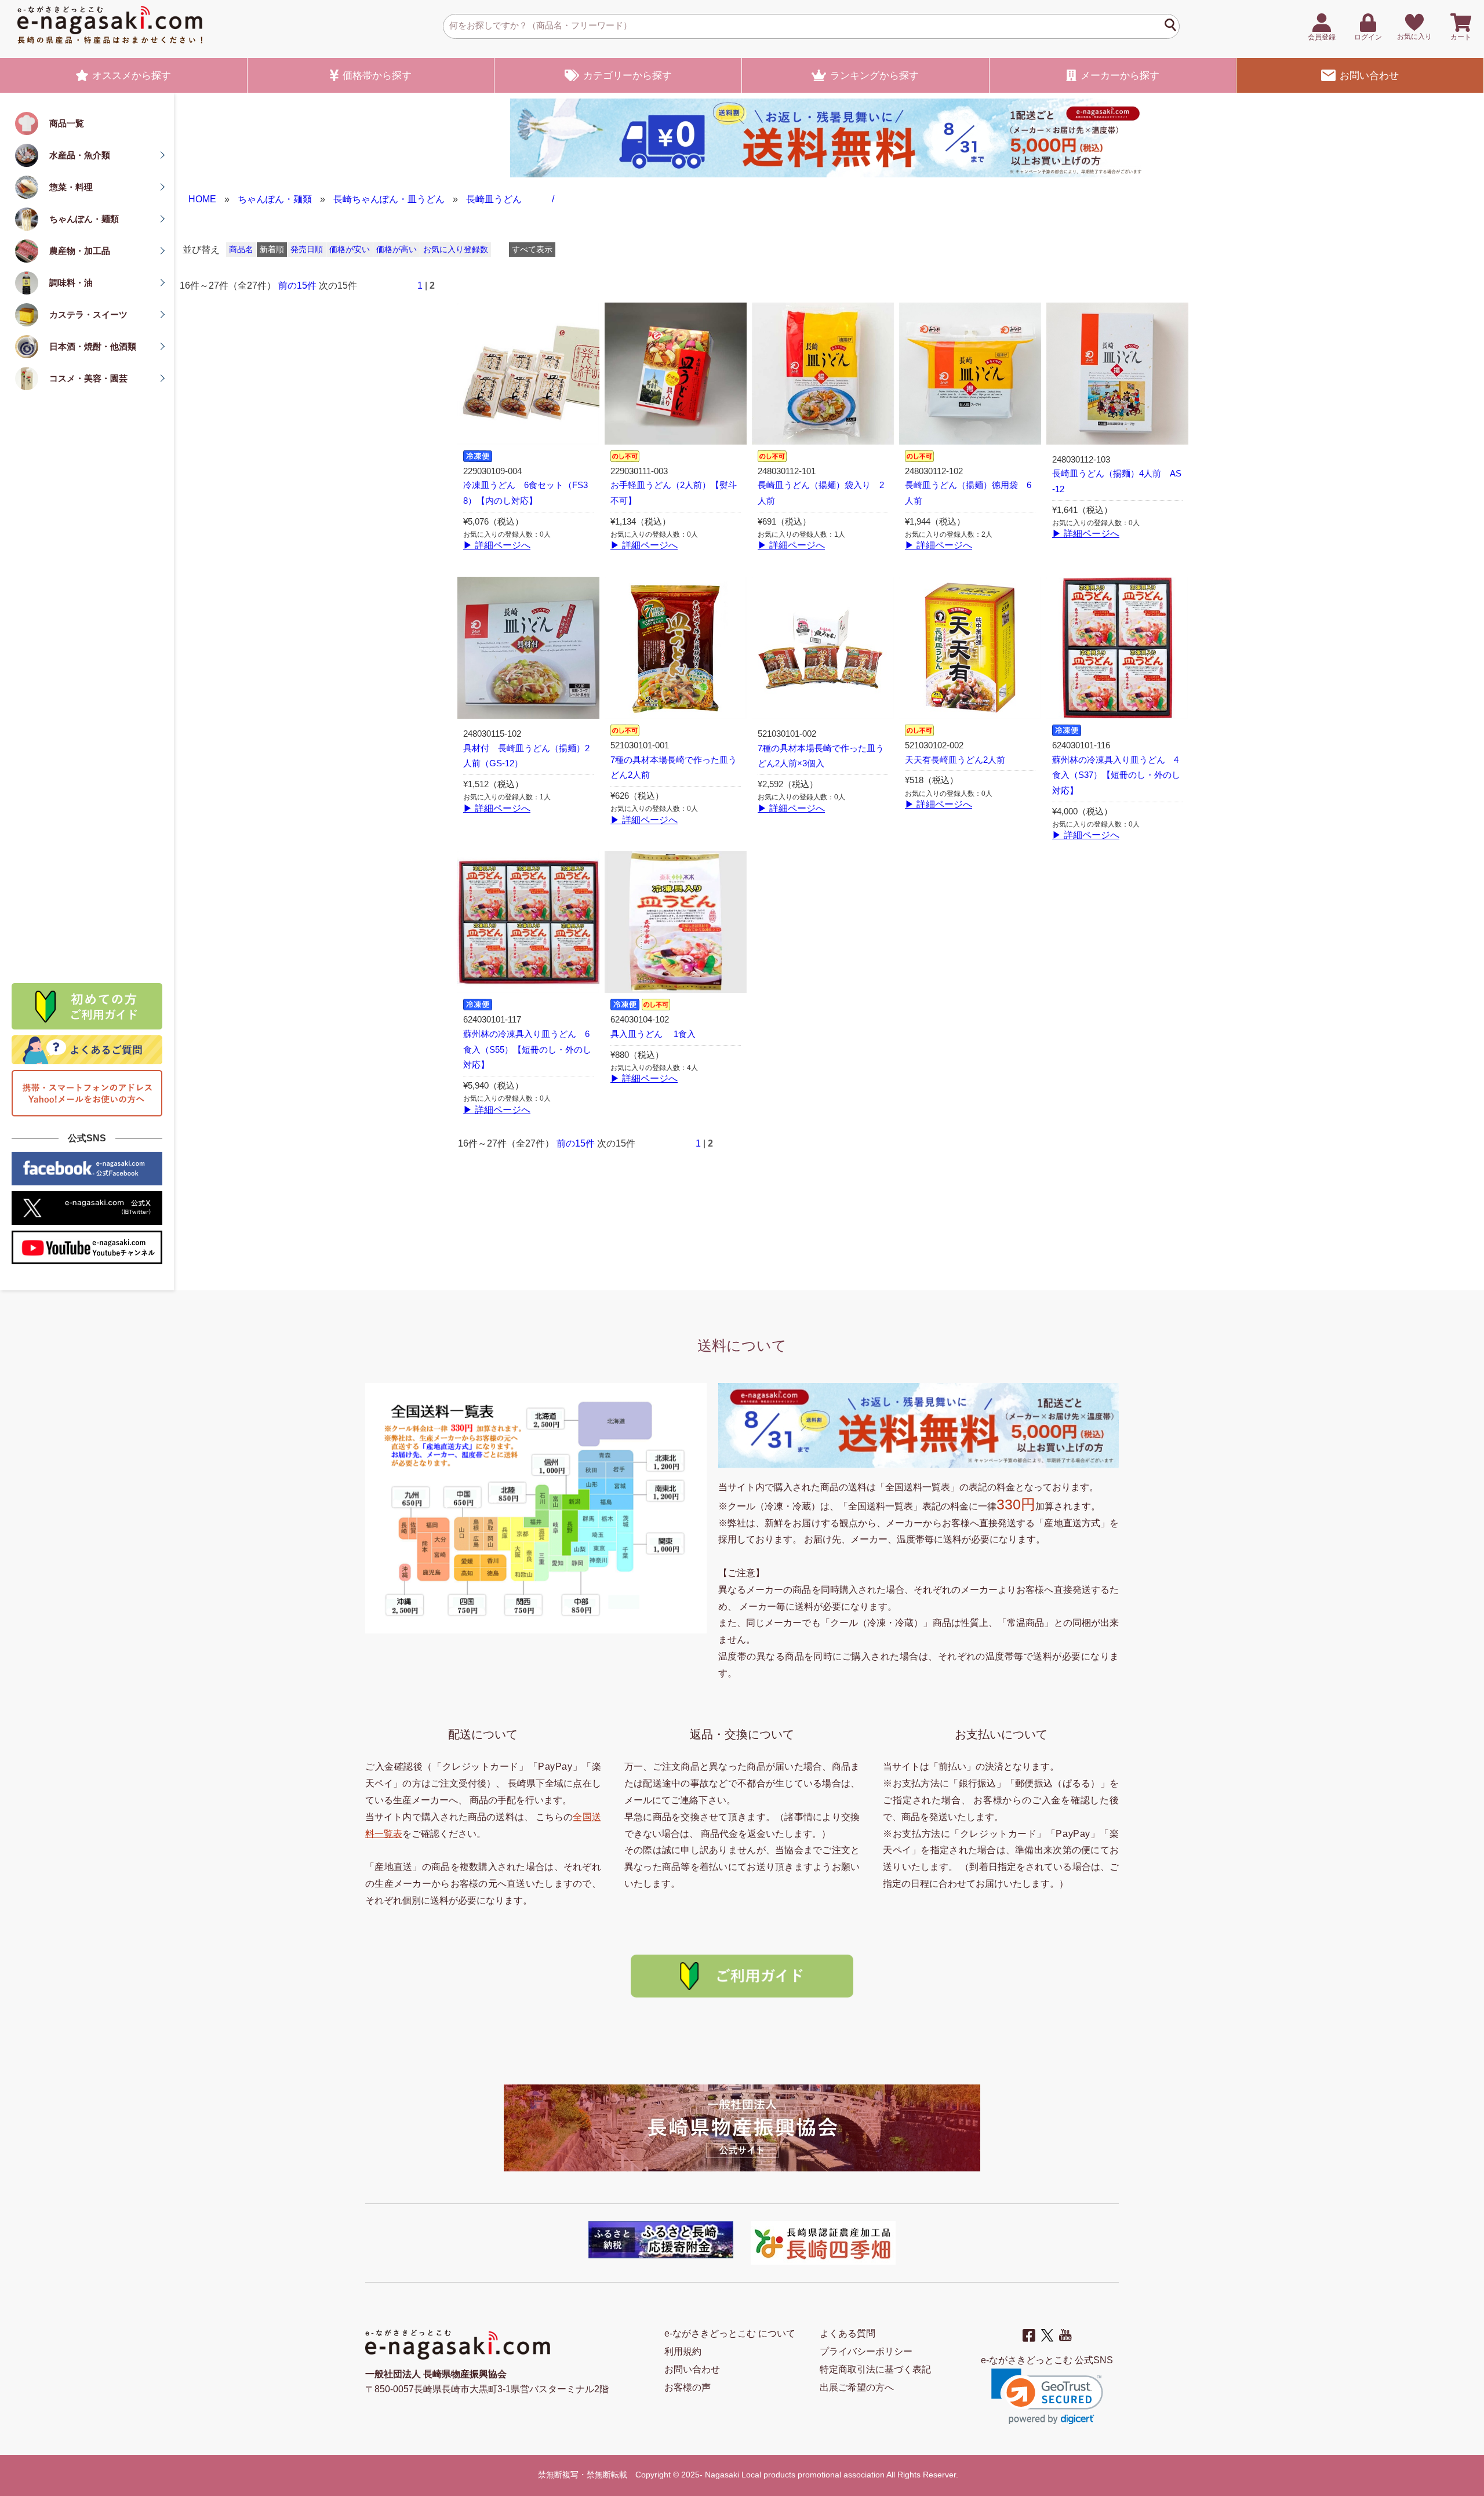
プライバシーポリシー (866, 2351)
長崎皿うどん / (510, 199)
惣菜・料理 (71, 187)
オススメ (132, 76)
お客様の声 (688, 2387)
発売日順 (307, 250)
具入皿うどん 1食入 (653, 1034)
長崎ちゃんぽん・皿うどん (389, 199)
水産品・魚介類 (80, 155)
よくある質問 (848, 2333)
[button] (1047, 2397)
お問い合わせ (1369, 76)
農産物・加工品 (80, 251)
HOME (202, 199)
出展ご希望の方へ (857, 2387)
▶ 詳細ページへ (497, 545)
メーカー (1120, 76)
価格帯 (377, 76)
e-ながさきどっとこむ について (730, 2333)
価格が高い (397, 250)
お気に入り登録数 (456, 250)
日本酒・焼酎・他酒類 (93, 346)
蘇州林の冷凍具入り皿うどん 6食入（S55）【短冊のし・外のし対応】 (527, 1050)
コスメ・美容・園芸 (88, 378)
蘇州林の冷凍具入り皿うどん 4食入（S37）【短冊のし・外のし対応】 (1116, 776)
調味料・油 (71, 283)
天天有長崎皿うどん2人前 (955, 760)
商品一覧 (67, 123)
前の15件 (297, 285)
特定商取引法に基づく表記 (875, 2369)
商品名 (241, 250)
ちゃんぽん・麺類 (84, 219)
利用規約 (683, 2351)
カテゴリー (628, 76)
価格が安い (350, 250)
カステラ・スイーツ (88, 314)
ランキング (874, 76)
